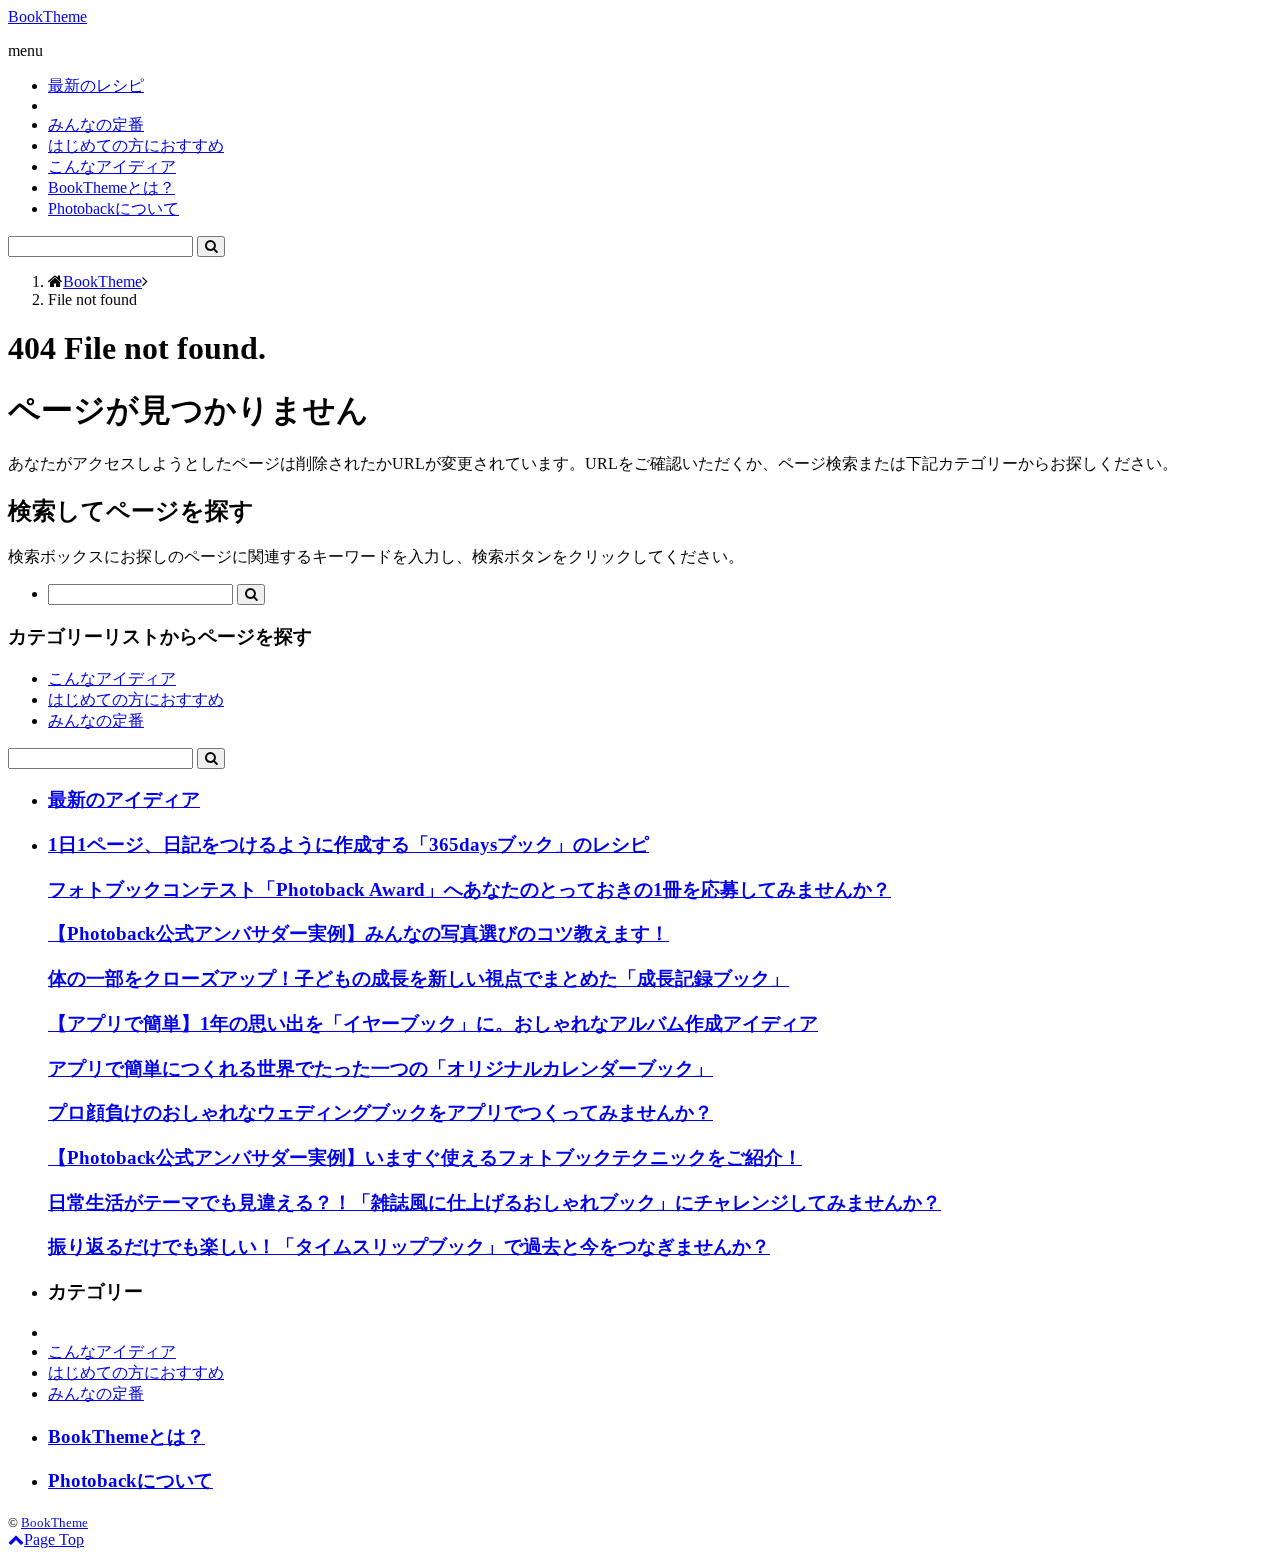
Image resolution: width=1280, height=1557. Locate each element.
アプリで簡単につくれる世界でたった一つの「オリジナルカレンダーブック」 (380, 1068)
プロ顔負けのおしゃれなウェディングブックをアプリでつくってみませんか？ (380, 1112)
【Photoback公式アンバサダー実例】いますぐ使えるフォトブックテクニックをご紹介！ (425, 1157)
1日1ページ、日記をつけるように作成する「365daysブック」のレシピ (348, 844)
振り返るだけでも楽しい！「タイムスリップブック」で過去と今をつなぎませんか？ (409, 1246)
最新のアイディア (124, 799)
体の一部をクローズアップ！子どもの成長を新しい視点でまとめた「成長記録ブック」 (418, 978)
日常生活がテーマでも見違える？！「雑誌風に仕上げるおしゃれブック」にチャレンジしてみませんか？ (494, 1202)
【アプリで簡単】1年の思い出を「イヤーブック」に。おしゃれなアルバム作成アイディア (433, 1023)
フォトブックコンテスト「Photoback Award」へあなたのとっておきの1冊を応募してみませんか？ (469, 889)
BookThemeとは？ (111, 187)
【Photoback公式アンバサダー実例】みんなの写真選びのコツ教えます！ (358, 933)
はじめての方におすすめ (136, 145)
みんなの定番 (96, 124)
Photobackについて (113, 208)
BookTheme (47, 16)
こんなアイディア (112, 166)
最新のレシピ (96, 85)
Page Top (54, 1539)
